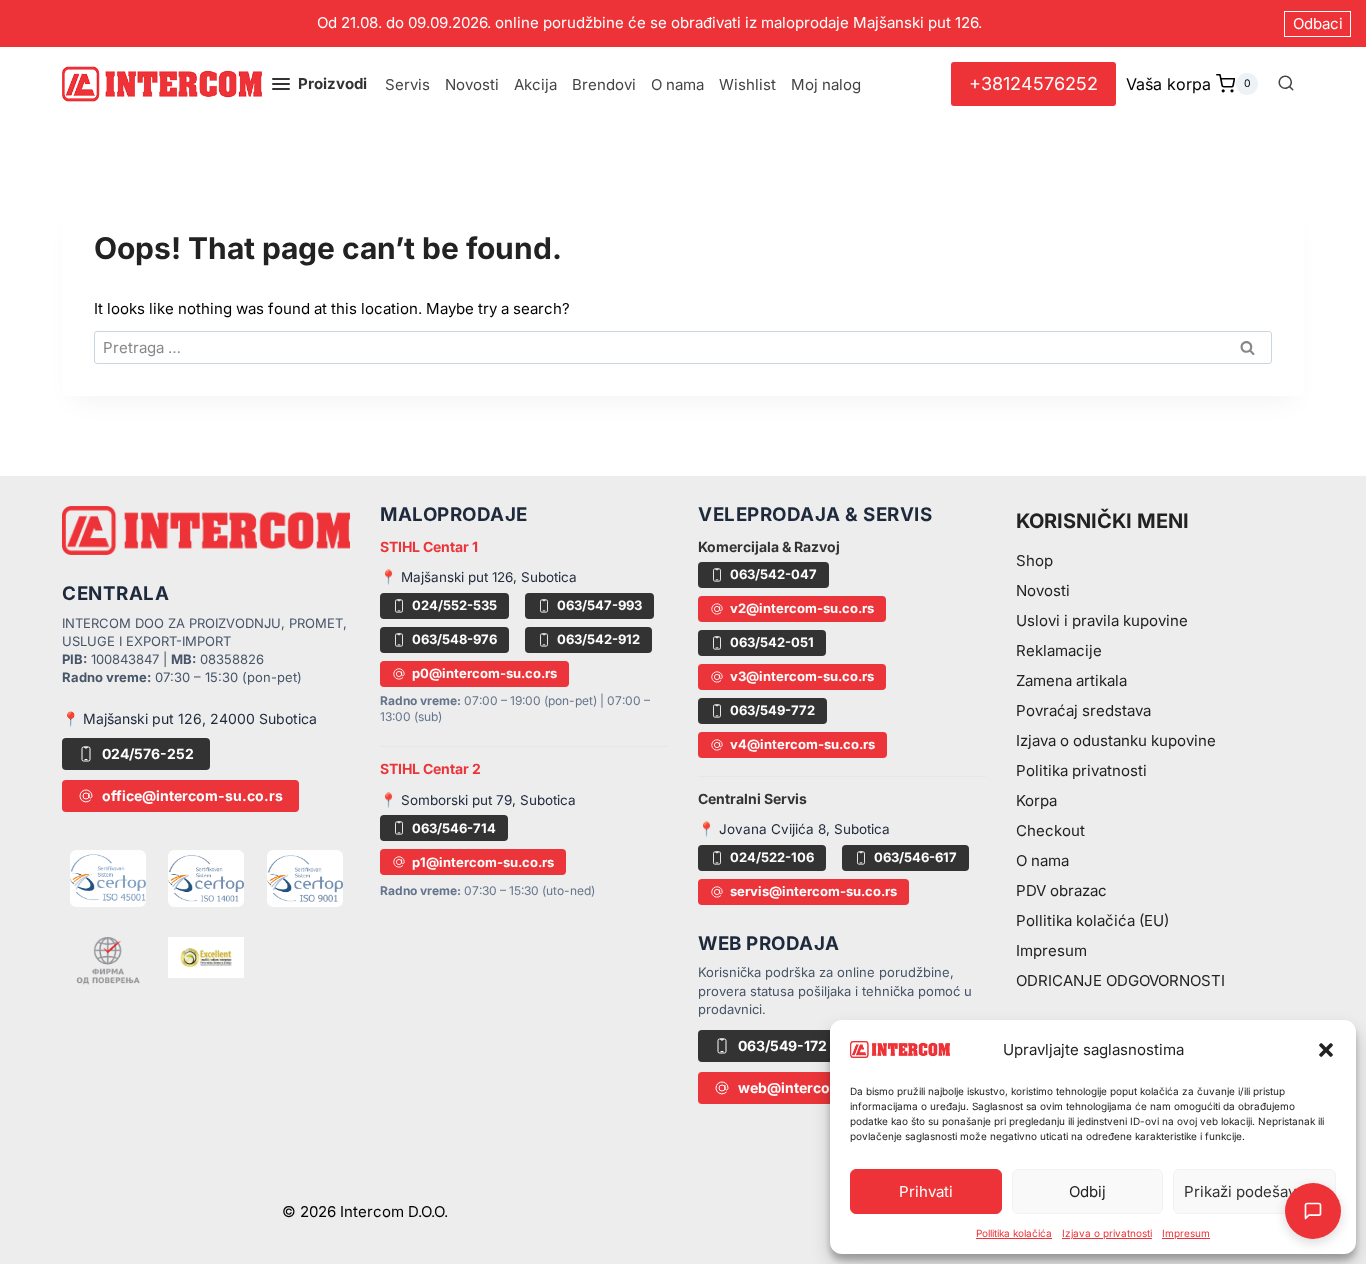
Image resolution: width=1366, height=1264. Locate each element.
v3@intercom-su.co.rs (802, 676)
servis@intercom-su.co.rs (813, 891)
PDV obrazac (1061, 890)
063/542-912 (598, 639)
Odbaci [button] (1318, 23)
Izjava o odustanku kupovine (1116, 740)
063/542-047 (773, 574)
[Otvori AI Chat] (1313, 1211)
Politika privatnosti (1081, 770)
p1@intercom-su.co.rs (483, 862)
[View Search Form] (1286, 84)
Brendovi (604, 84)
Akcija (535, 84)
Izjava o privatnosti (1107, 1233)
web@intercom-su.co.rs (823, 1087)
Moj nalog (826, 84)
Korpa (1036, 800)
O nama (677, 84)
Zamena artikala (1071, 680)
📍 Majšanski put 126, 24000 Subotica (189, 718)
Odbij (1087, 1191)
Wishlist (747, 84)
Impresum (1186, 1233)
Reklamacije (1059, 650)
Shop (1034, 560)
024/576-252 (148, 753)
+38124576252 (1033, 83)
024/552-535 (454, 605)
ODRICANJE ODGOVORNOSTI (1120, 980)
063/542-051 (772, 642)
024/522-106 (772, 857)
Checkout (1050, 830)
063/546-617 (915, 857)
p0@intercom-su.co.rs (484, 673)
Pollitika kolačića (1014, 1233)
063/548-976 (454, 639)
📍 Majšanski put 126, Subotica (478, 577)
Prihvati (926, 1191)
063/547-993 (599, 605)
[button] (1326, 1050)
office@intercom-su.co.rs (192, 795)
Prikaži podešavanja (1254, 1191)
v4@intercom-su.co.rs (802, 744)
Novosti (472, 84)
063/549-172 (782, 1045)
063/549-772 (772, 710)
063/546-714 (454, 828)
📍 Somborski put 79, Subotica (478, 800)
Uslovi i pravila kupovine (1102, 620)
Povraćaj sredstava (1083, 710)
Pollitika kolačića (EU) (1092, 920)
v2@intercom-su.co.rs (802, 608)
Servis (407, 84)
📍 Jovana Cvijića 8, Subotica (794, 829)
